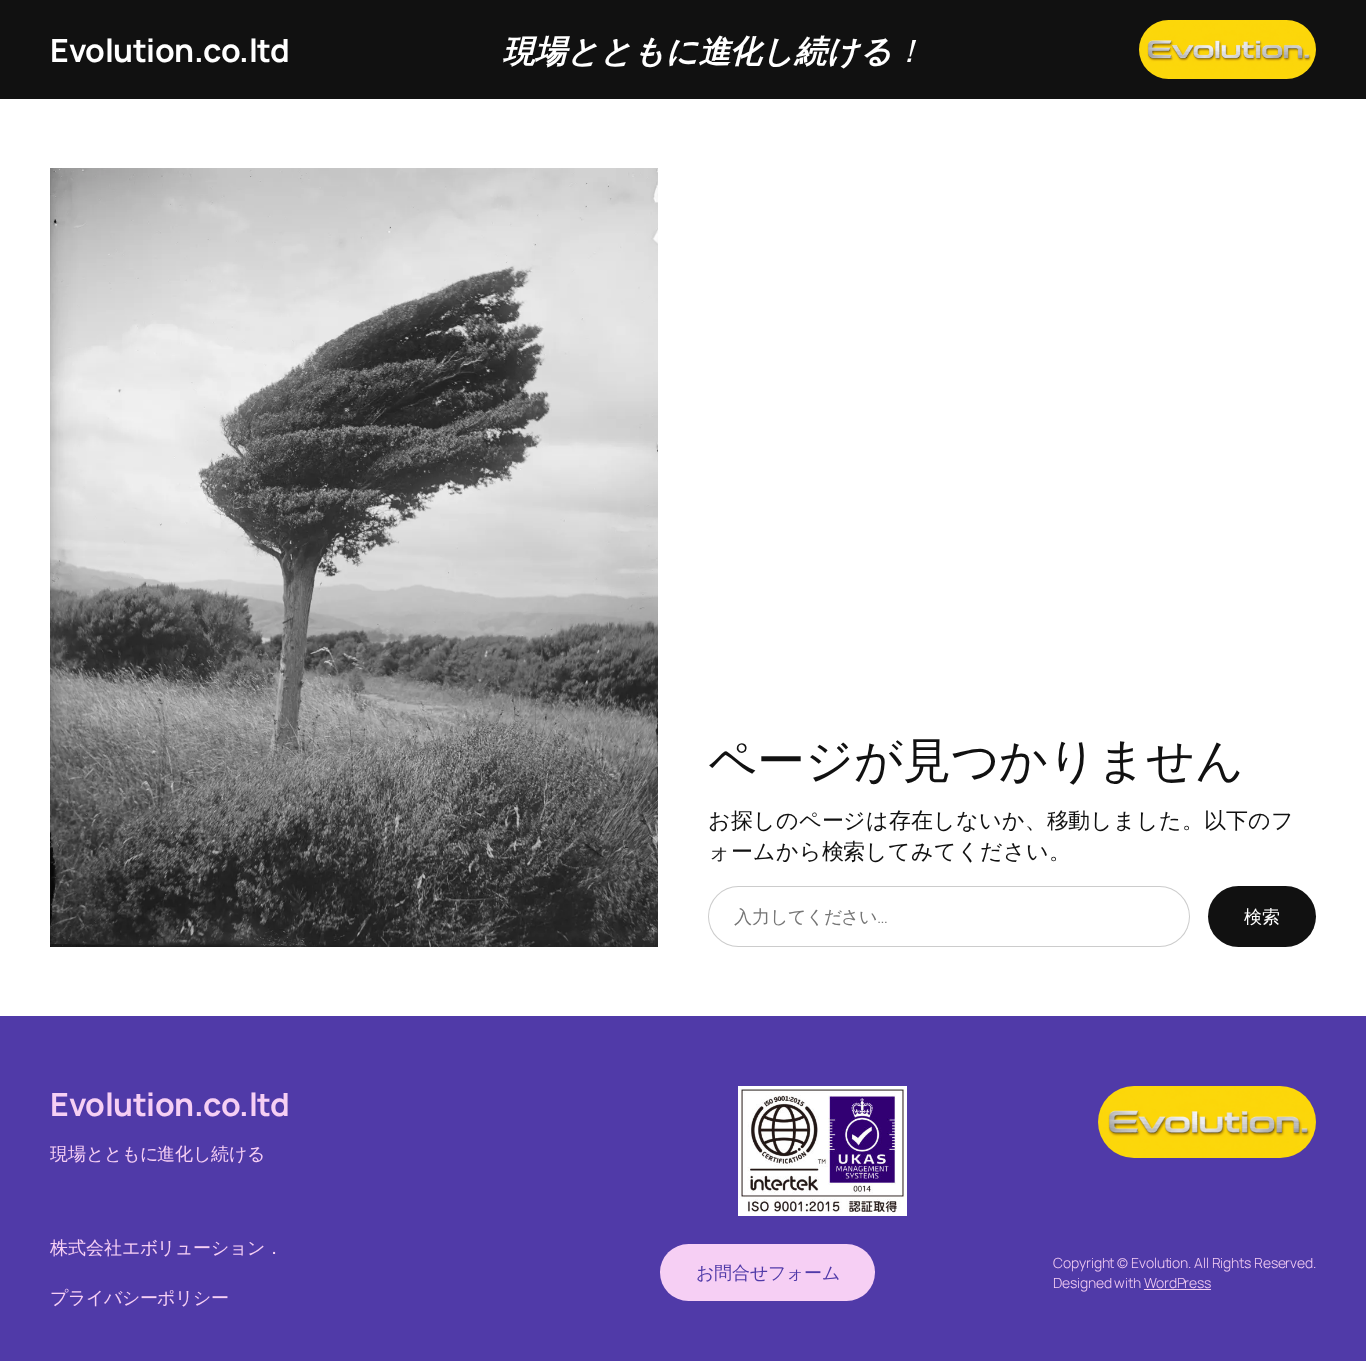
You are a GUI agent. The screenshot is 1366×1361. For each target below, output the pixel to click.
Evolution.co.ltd (169, 50)
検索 (1262, 916)
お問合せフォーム (767, 1272)
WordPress (1177, 1282)
